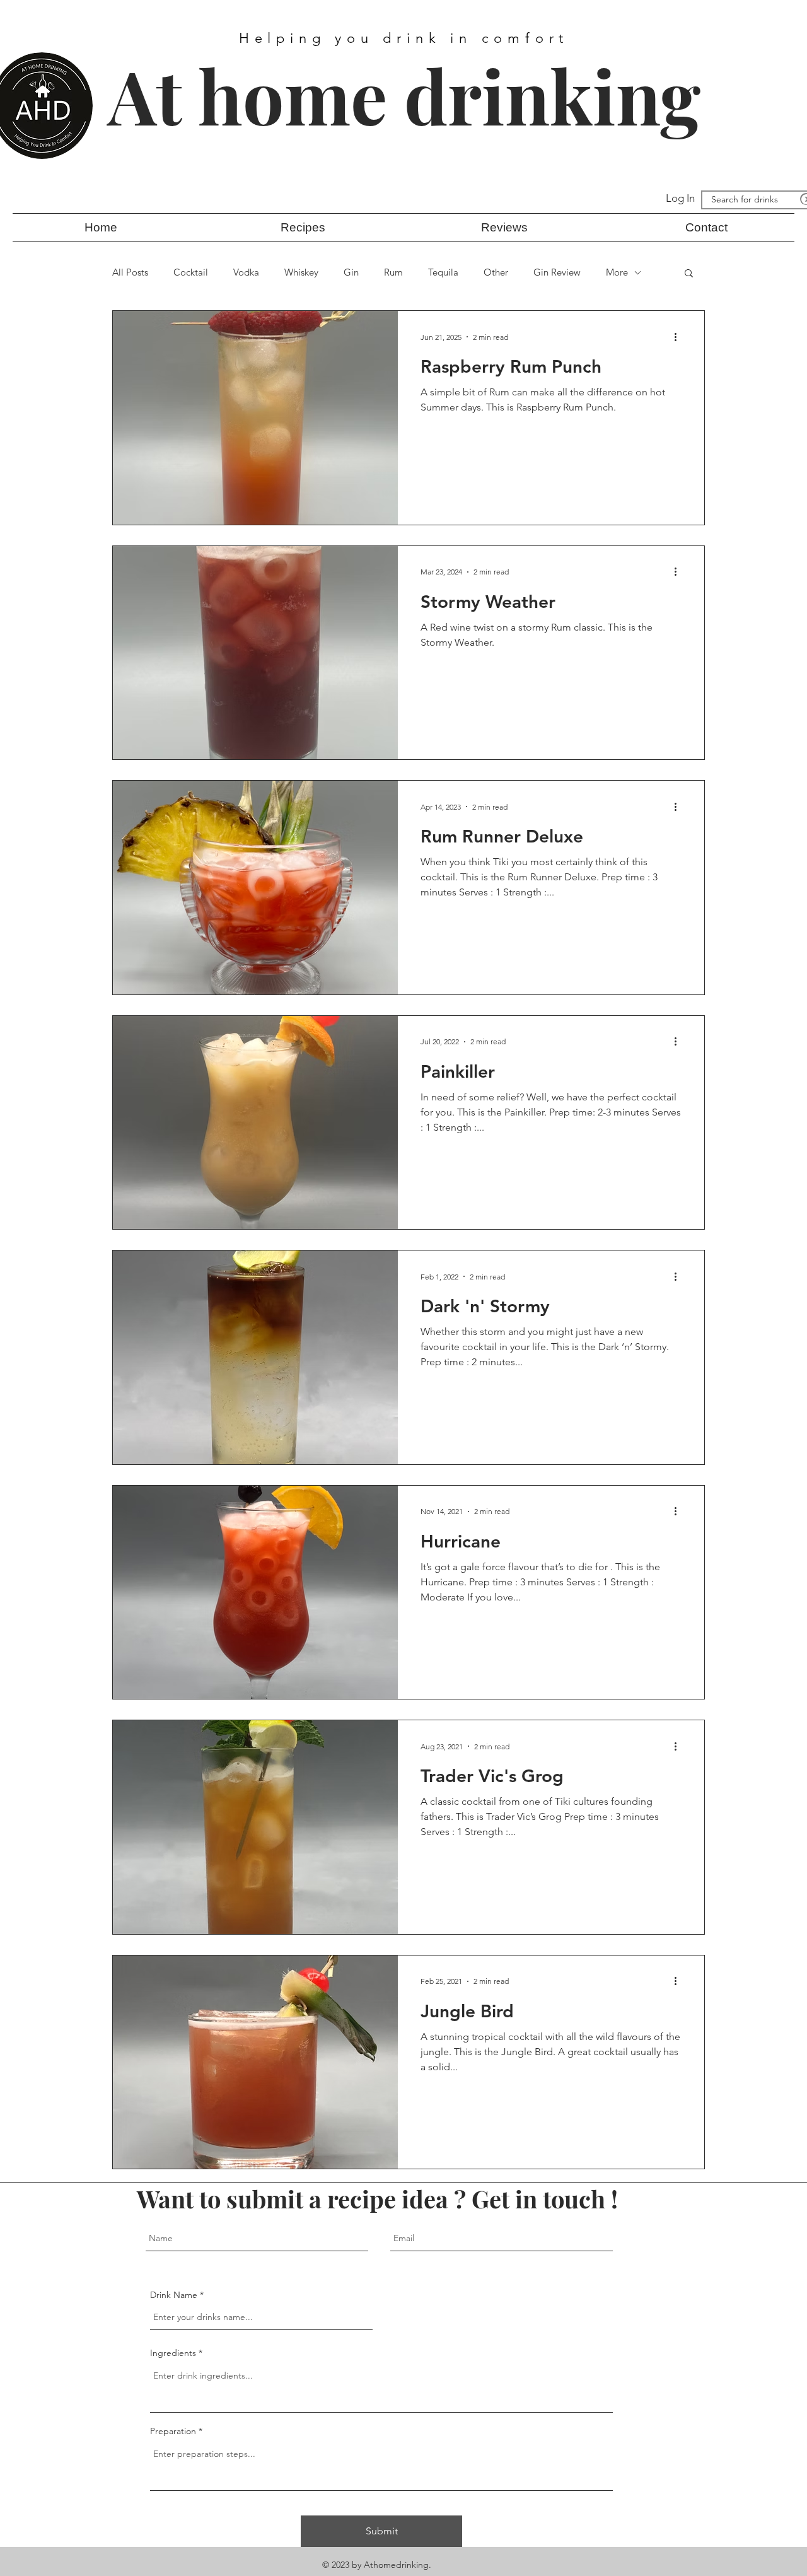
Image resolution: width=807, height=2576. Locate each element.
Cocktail (191, 272)
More (617, 272)
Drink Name (174, 2295)
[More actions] (680, 337)
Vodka (246, 272)
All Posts (130, 272)
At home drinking (404, 95)
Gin (351, 272)
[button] (303, 227)
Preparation (174, 2431)
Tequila (443, 272)
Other (496, 272)
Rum (393, 272)
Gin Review (557, 272)
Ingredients (173, 2353)
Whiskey (301, 272)
